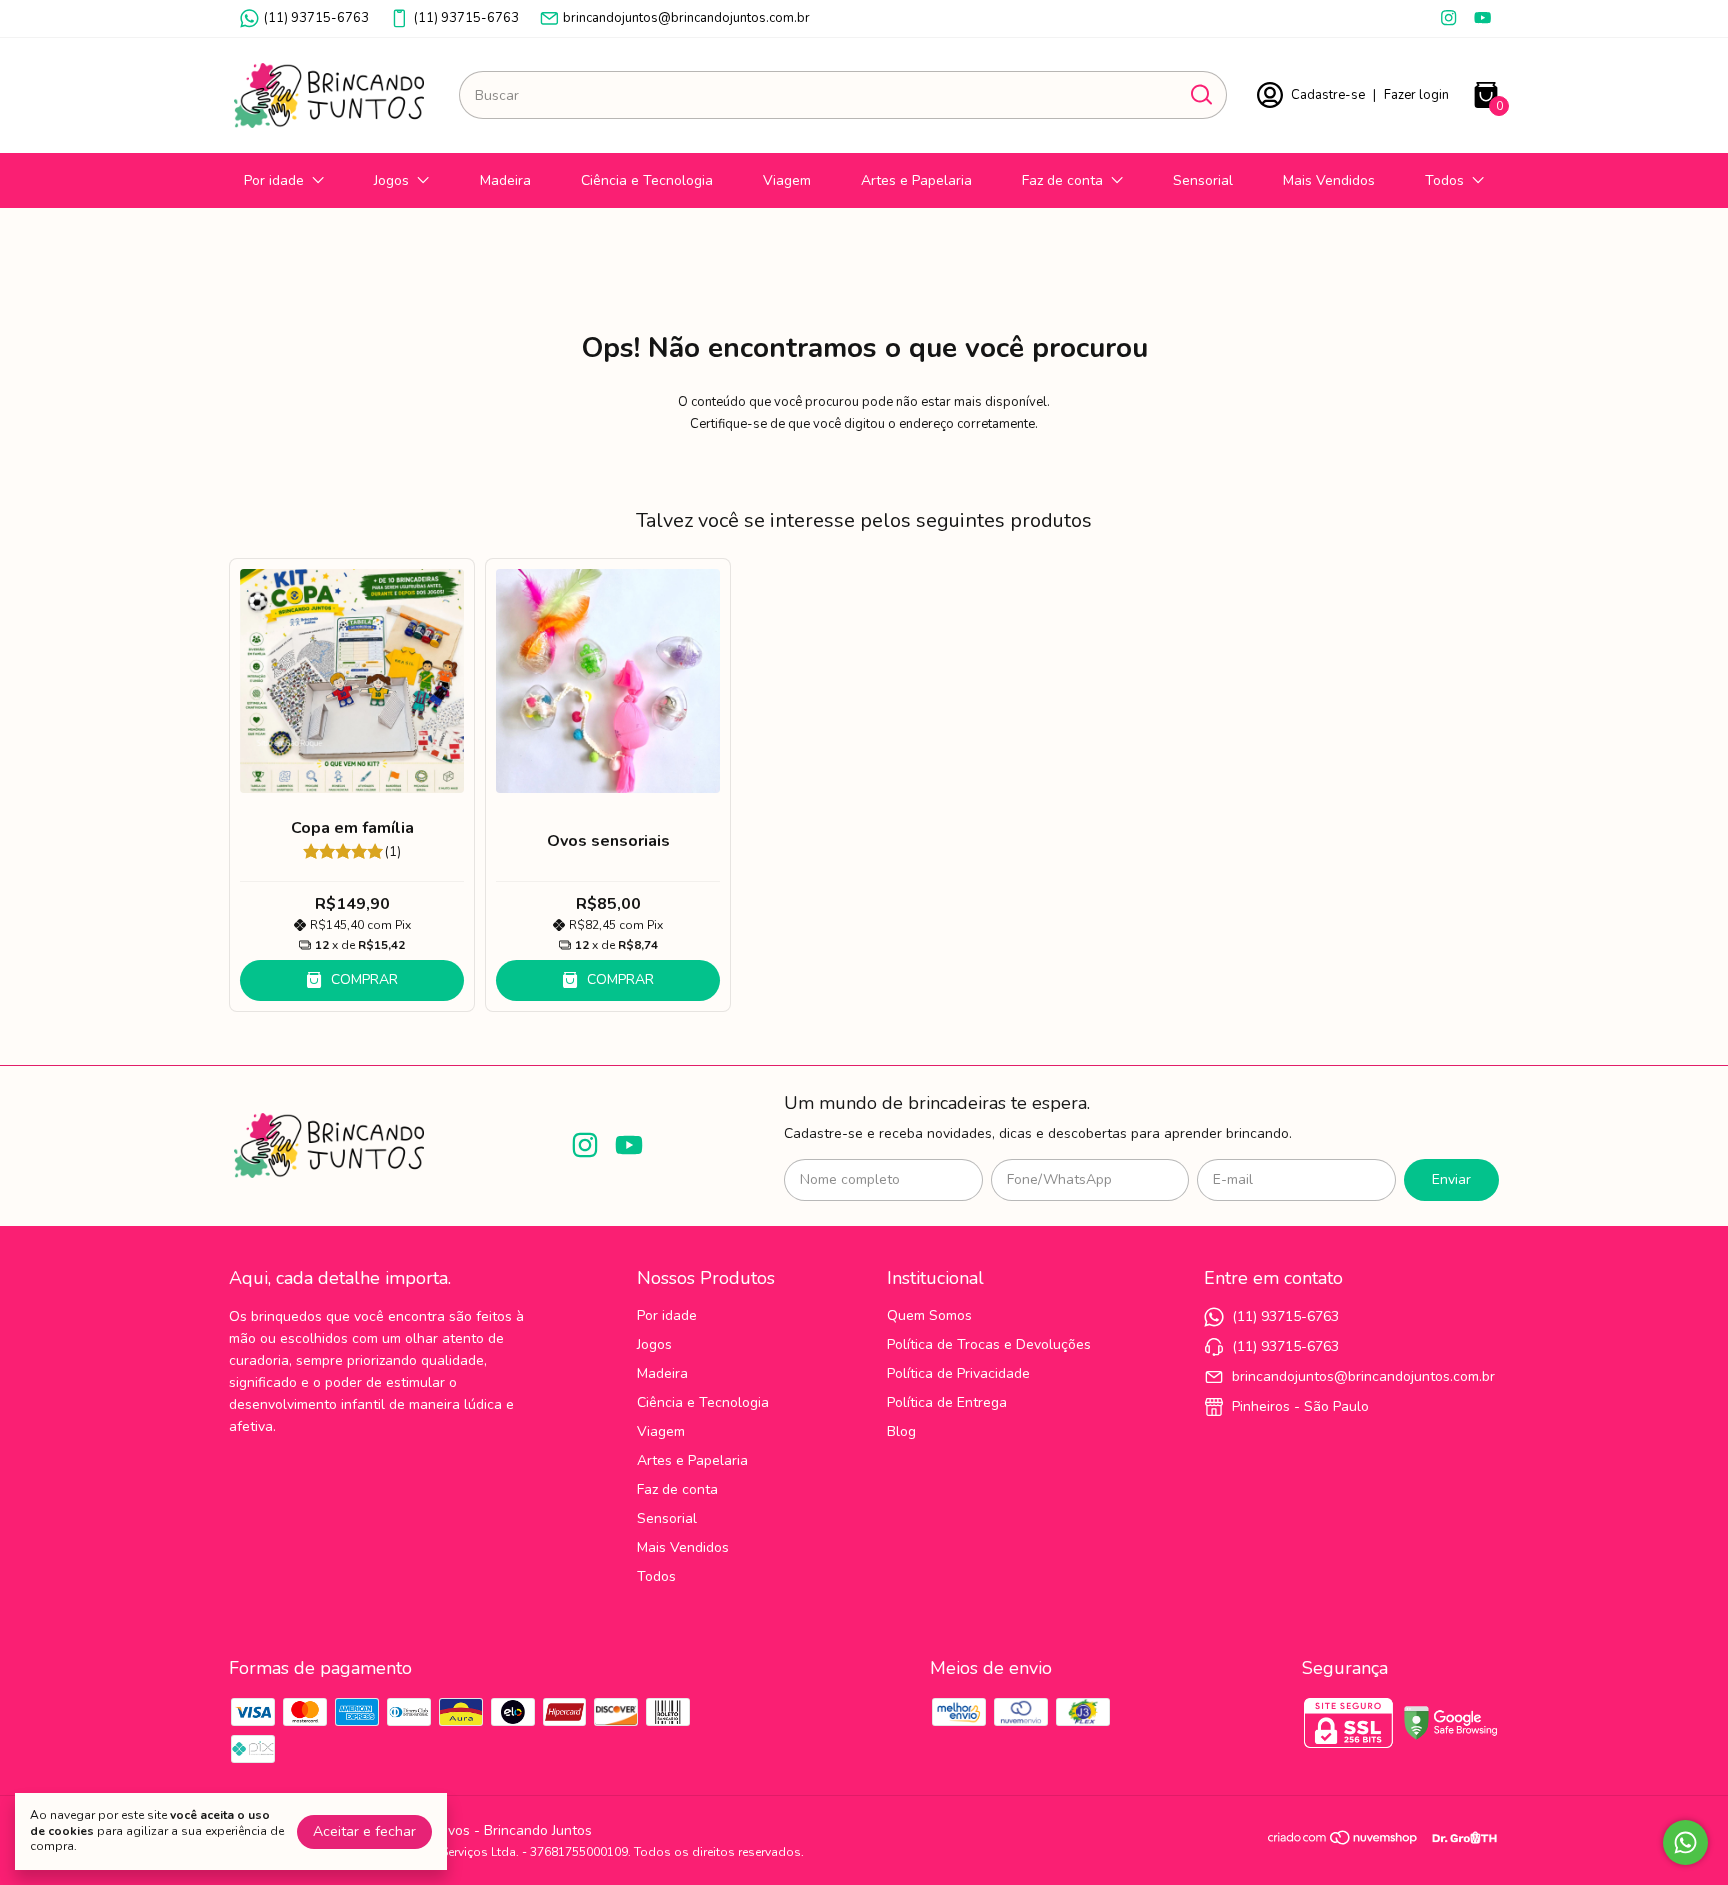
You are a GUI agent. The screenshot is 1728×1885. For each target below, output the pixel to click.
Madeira (505, 180)
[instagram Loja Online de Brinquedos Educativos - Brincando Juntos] (1448, 18)
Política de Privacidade (958, 1373)
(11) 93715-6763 (316, 18)
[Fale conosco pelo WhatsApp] (1685, 1842)
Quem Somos (929, 1315)
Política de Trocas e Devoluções (989, 1344)
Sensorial (1203, 180)
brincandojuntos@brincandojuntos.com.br (686, 18)
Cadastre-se (1328, 95)
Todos (1444, 180)
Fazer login (1416, 95)
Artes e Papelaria (916, 180)
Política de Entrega (947, 1402)
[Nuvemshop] (1343, 1841)
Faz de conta (1062, 180)
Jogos (391, 180)
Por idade (274, 180)
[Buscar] (1200, 94)
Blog (901, 1431)
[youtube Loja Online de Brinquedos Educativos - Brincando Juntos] (1482, 18)
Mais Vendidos (1329, 180)
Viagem (787, 180)
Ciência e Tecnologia (647, 180)
